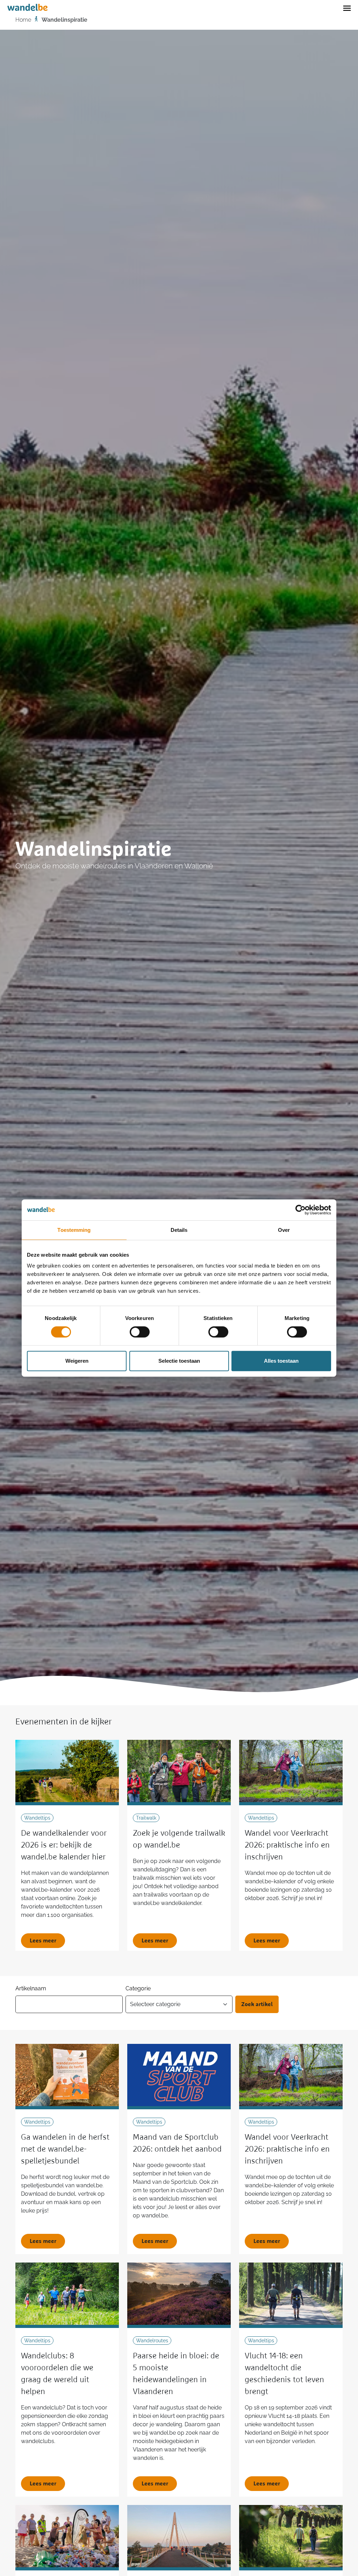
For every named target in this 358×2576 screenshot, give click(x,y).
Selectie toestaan (179, 1361)
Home (23, 20)
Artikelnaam (31, 1988)
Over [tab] (284, 1230)
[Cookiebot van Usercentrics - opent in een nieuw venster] (300, 1210)
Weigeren (77, 1361)
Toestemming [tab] (74, 1230)
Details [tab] (179, 1230)
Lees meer (43, 1941)
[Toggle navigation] (347, 8)
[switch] (140, 1332)
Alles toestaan (281, 1361)
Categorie (138, 1988)
